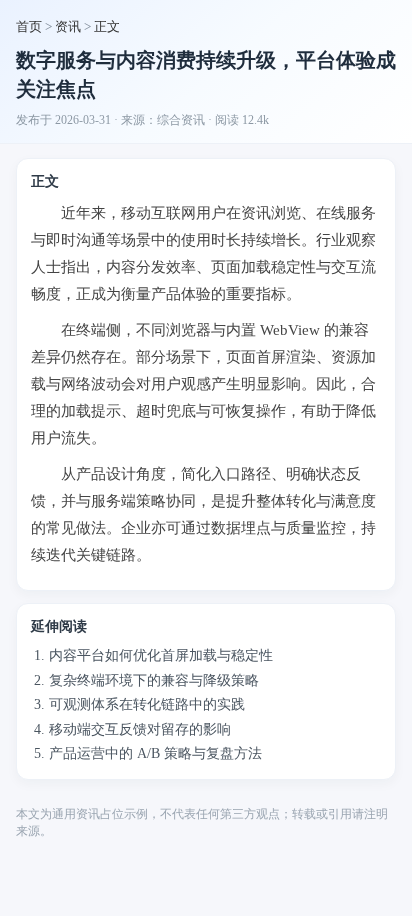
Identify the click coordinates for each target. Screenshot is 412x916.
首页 (29, 26)
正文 (107, 26)
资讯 (68, 26)
